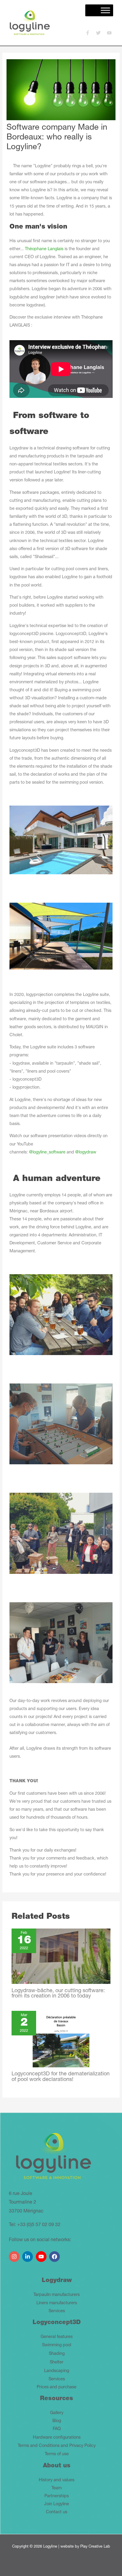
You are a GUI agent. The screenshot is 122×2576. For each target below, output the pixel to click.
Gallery (57, 2413)
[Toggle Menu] (105, 10)
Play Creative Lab (95, 2547)
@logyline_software (47, 1153)
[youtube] (110, 33)
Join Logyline (57, 2504)
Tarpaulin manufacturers (57, 2295)
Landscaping (57, 2371)
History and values (57, 2480)
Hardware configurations (57, 2438)
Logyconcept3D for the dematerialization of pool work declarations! (61, 2077)
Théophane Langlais (44, 249)
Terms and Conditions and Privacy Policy (57, 2446)
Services (57, 2311)
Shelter (57, 2363)
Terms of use (57, 2454)
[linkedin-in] (28, 2254)
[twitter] (101, 33)
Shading (57, 2354)
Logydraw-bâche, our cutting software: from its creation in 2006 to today (58, 1994)
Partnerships (57, 2496)
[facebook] (55, 2254)
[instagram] (15, 2254)
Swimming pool (57, 2345)
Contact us (57, 2512)
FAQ (57, 2429)
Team (57, 2488)
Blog (57, 2421)
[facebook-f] (90, 33)
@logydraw (86, 1153)
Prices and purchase (57, 2387)
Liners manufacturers (57, 2303)
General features (57, 2337)
